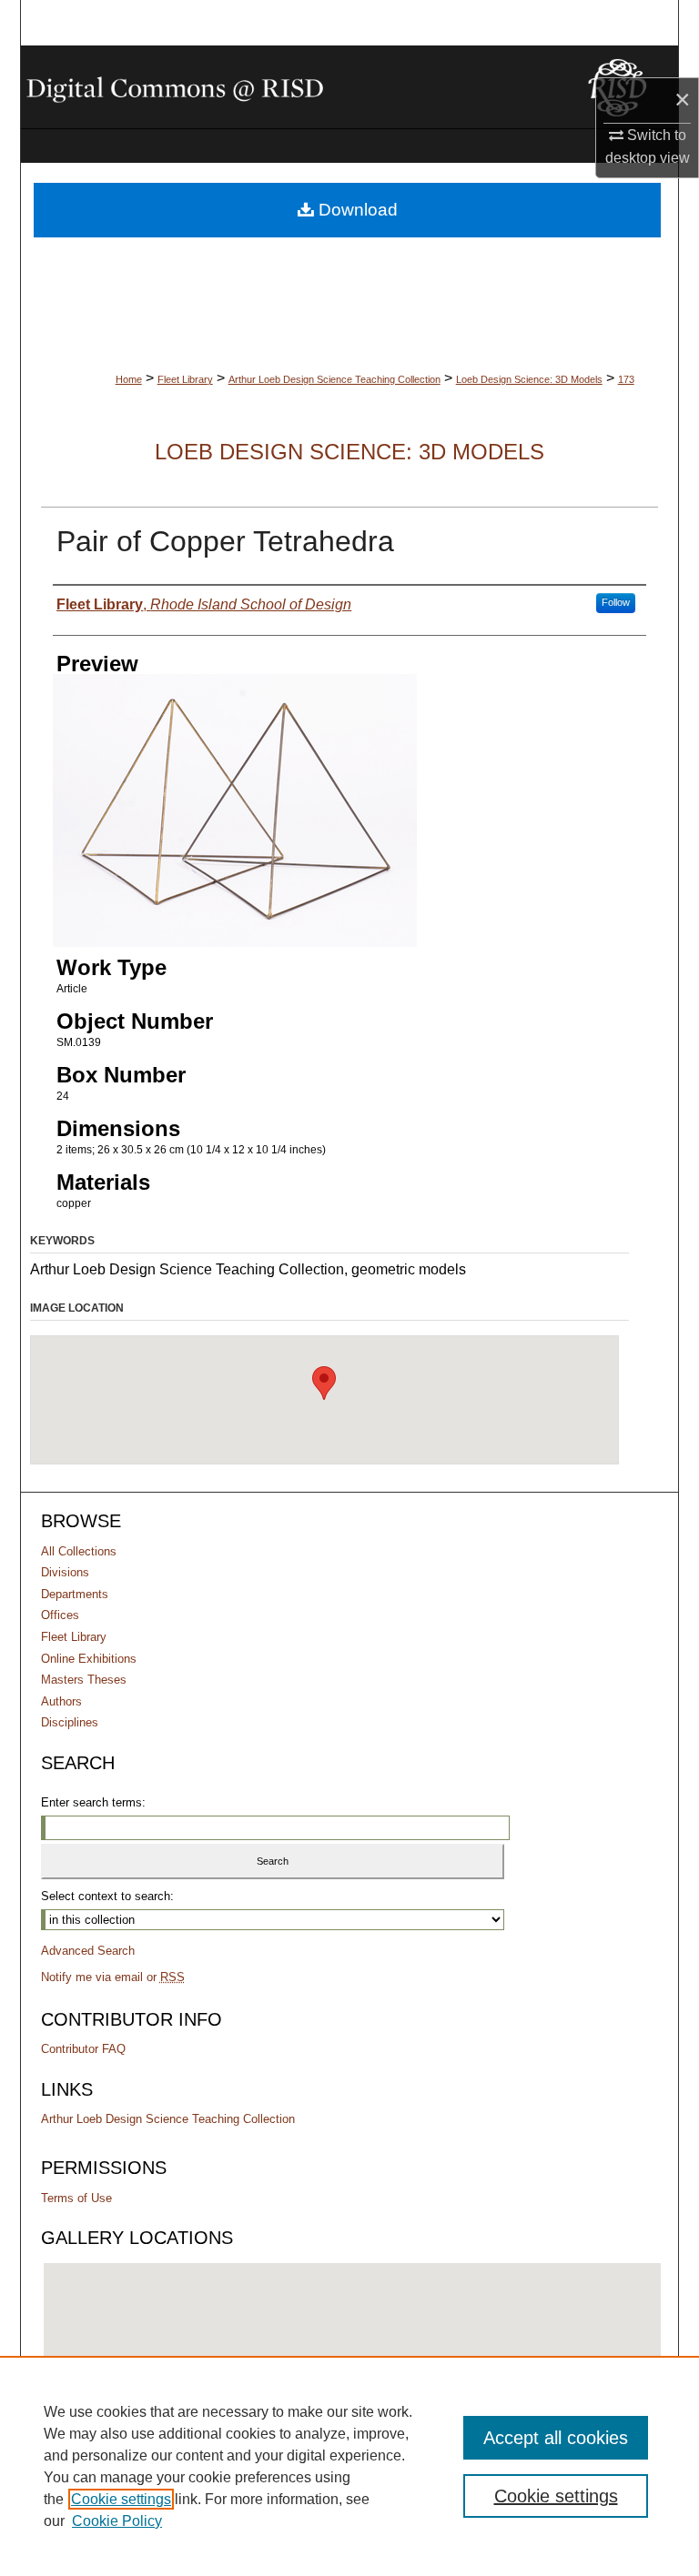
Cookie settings (121, 2499)
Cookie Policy (117, 2521)
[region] (349, 2466)
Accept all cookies (556, 2438)
